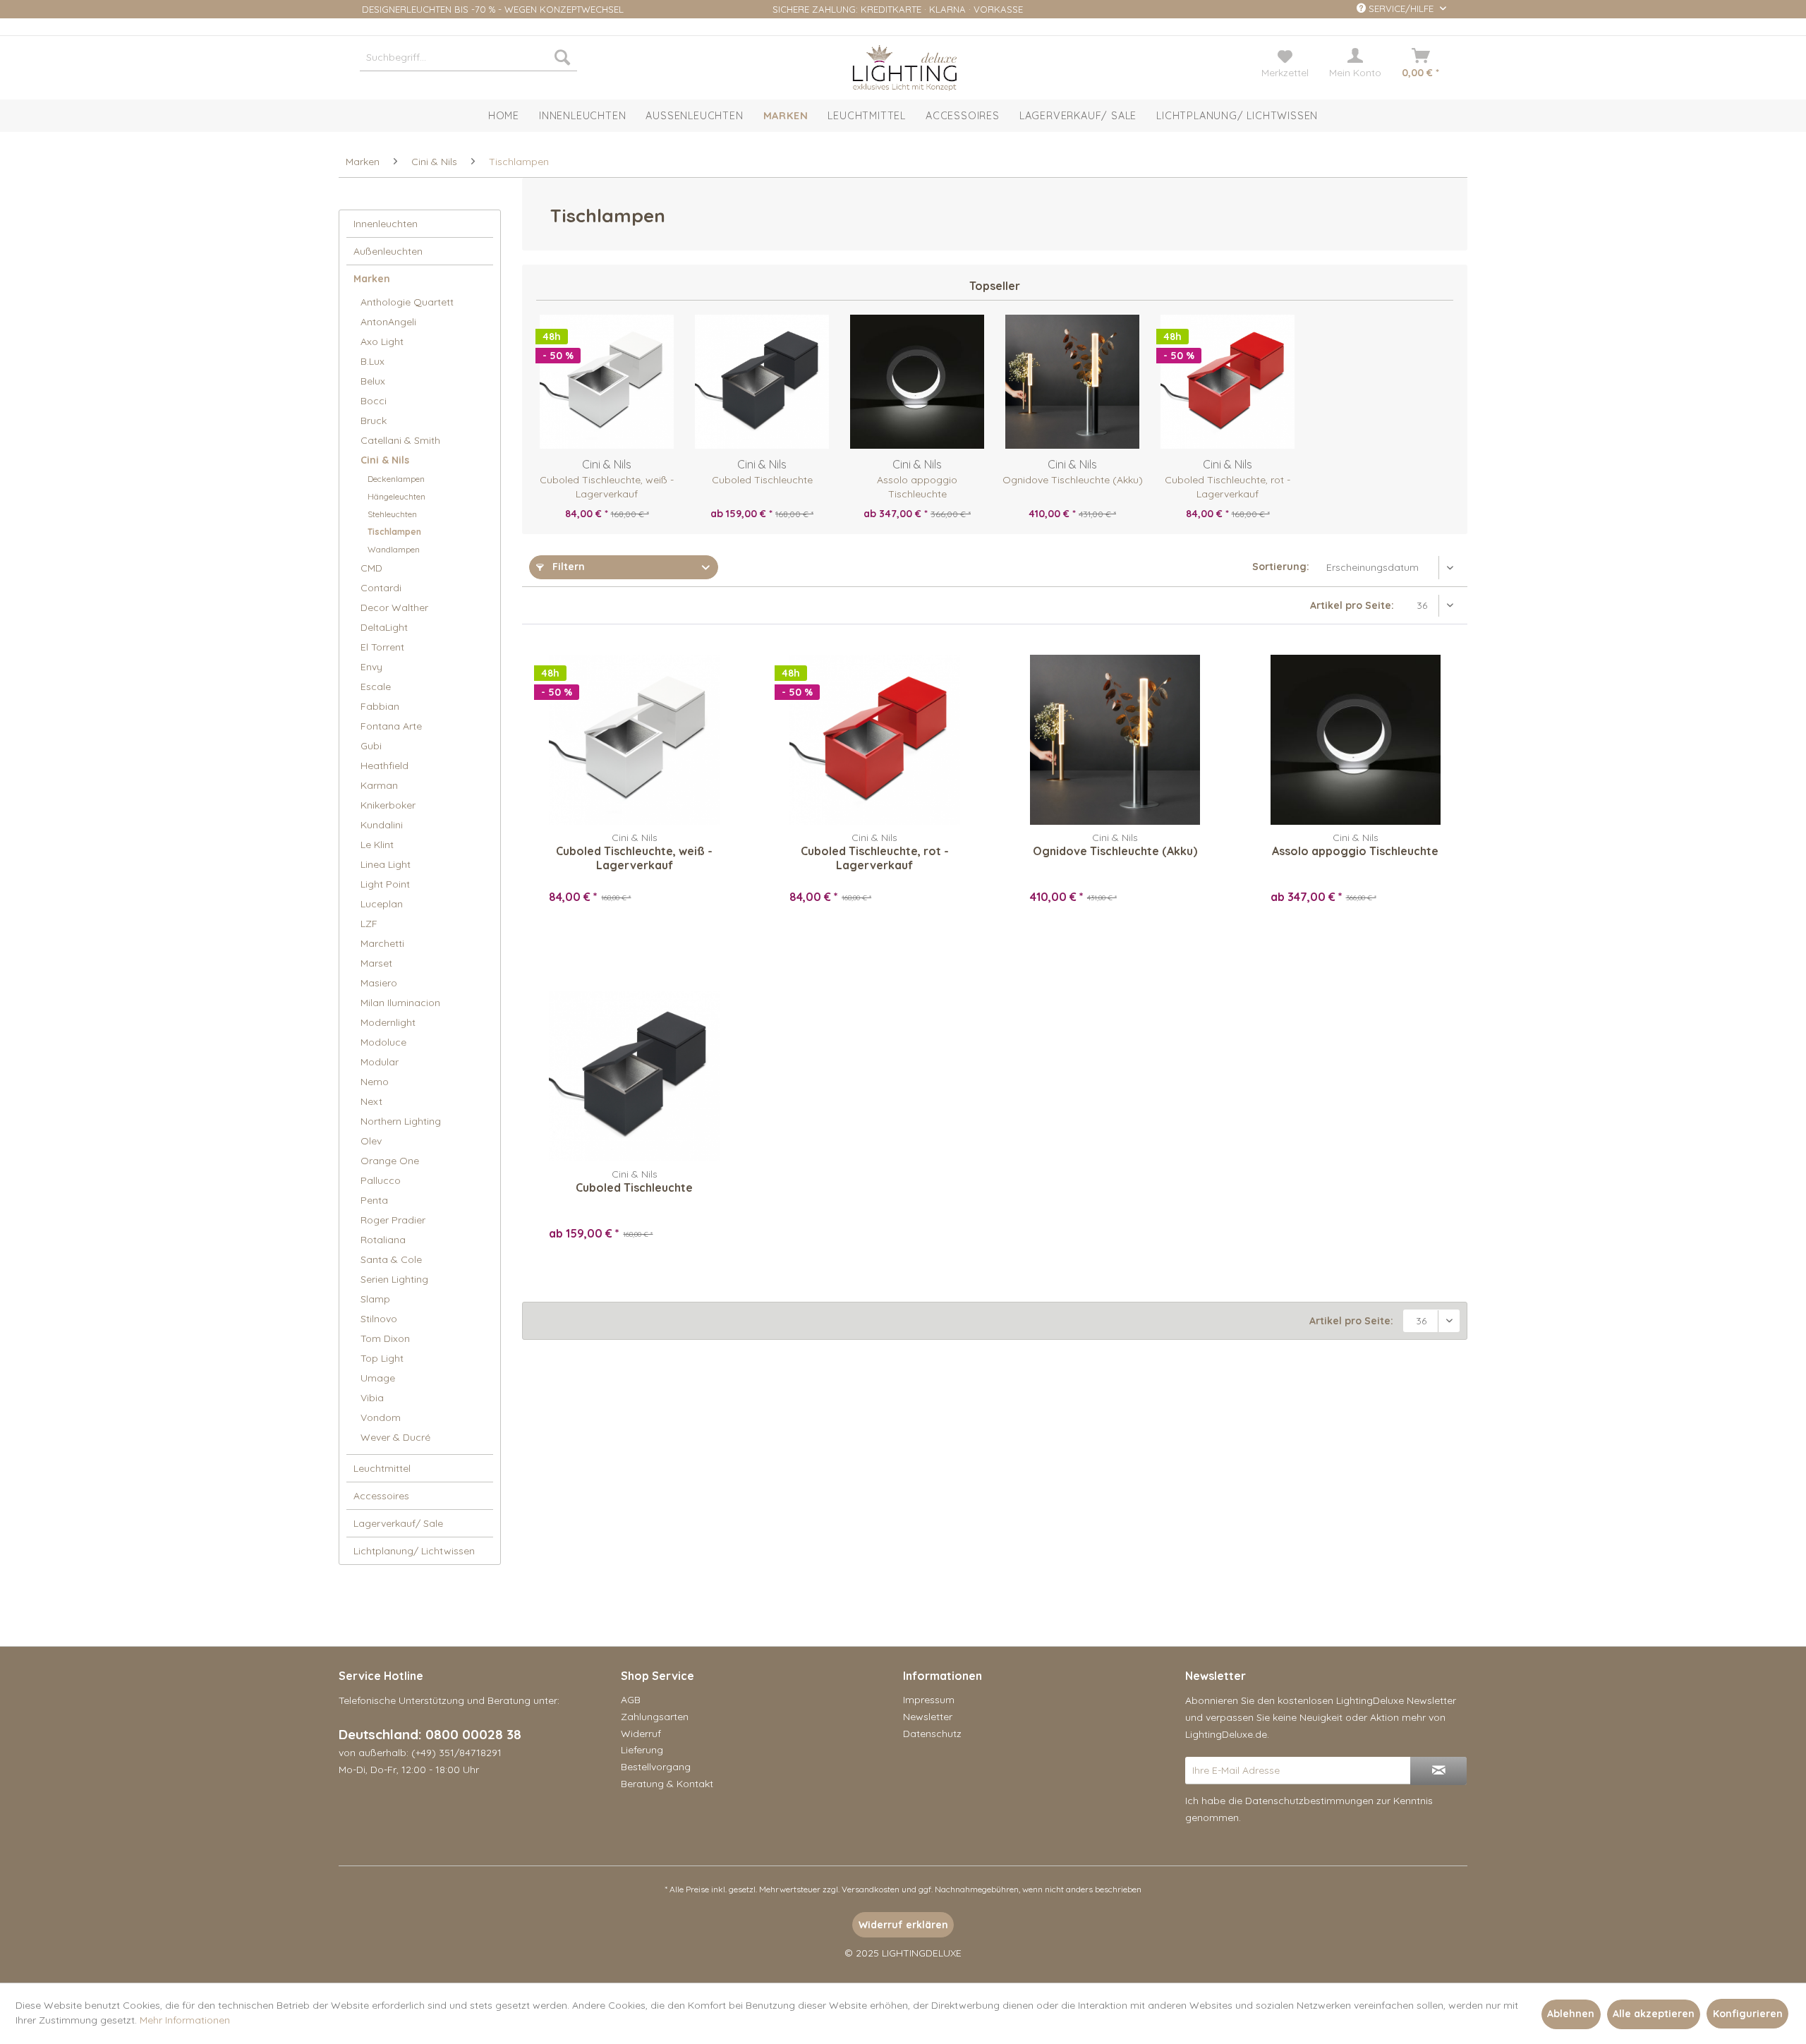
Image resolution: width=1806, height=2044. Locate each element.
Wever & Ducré (395, 1437)
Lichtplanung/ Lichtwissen (414, 1551)
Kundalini (382, 825)
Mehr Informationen (185, 2020)
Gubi (371, 746)
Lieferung (642, 1750)
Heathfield (384, 766)
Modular (380, 1062)
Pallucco (381, 1180)
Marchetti (382, 943)
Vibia (372, 1398)
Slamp (375, 1299)
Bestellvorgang (656, 1767)
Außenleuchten (388, 251)
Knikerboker (388, 805)
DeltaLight (384, 627)
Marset (376, 963)
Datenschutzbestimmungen (1309, 1801)
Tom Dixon (385, 1338)
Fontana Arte (391, 726)
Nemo (375, 1082)
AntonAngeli (388, 322)
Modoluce (383, 1042)
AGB (631, 1700)
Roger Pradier (393, 1220)
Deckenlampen (396, 479)
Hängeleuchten (396, 496)
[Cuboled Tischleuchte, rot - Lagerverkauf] (1228, 382)
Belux (373, 381)
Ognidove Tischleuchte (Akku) (1073, 480)
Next (371, 1101)
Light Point (385, 884)
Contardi (381, 588)
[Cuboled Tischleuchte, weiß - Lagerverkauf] (607, 382)
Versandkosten (871, 1889)
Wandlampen (394, 549)
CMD (371, 568)
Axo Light (382, 341)
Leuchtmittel (382, 1468)
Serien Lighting (394, 1279)
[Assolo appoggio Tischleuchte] (917, 382)
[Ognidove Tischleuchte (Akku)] (1072, 382)
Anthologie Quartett (407, 302)
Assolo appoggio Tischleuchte (917, 487)
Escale (376, 687)
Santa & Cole (391, 1259)
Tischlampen (394, 532)
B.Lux (372, 361)
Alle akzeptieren (1654, 2014)
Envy (371, 667)
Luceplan (382, 904)
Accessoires (381, 1496)
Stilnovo (379, 1319)
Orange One (390, 1161)
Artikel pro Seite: (1352, 605)
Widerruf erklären (903, 1925)
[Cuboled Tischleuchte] (762, 382)
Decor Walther (394, 607)
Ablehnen (1571, 2014)
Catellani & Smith (400, 440)
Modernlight (388, 1022)
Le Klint (377, 845)
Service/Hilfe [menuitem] (1401, 8)
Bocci (374, 401)
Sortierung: (1281, 567)
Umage (378, 1378)
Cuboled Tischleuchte (762, 480)
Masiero (379, 983)
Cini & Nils (385, 460)
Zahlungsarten (655, 1717)
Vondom (381, 1417)
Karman (379, 785)
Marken (372, 279)
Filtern (567, 567)
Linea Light (386, 864)
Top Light (382, 1358)
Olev (371, 1141)
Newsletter (928, 1717)
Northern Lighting (401, 1121)
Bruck (374, 421)
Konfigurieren (1748, 2014)
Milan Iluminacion (400, 1003)
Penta (374, 1200)
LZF (369, 924)
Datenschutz (932, 1734)
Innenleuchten (386, 224)
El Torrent (382, 647)
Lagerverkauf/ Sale (398, 1523)
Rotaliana (383, 1240)
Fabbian (380, 706)
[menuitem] (468, 57)
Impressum (929, 1700)
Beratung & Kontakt (667, 1784)
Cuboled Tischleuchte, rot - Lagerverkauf (1228, 487)
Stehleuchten (392, 514)
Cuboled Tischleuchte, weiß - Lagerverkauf (607, 487)
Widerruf (641, 1734)
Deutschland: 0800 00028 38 (430, 1734)
